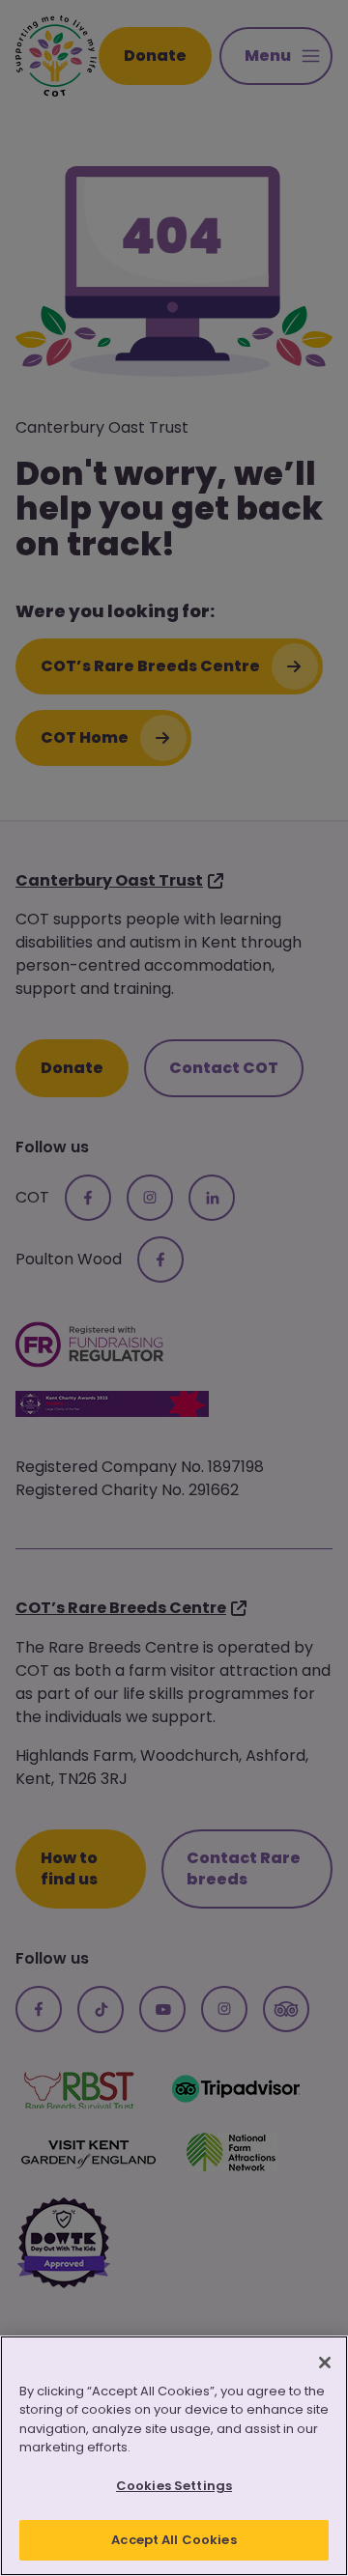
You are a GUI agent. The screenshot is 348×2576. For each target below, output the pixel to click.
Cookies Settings (174, 2486)
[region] (174, 2456)
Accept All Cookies (174, 2540)
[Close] (325, 2363)
